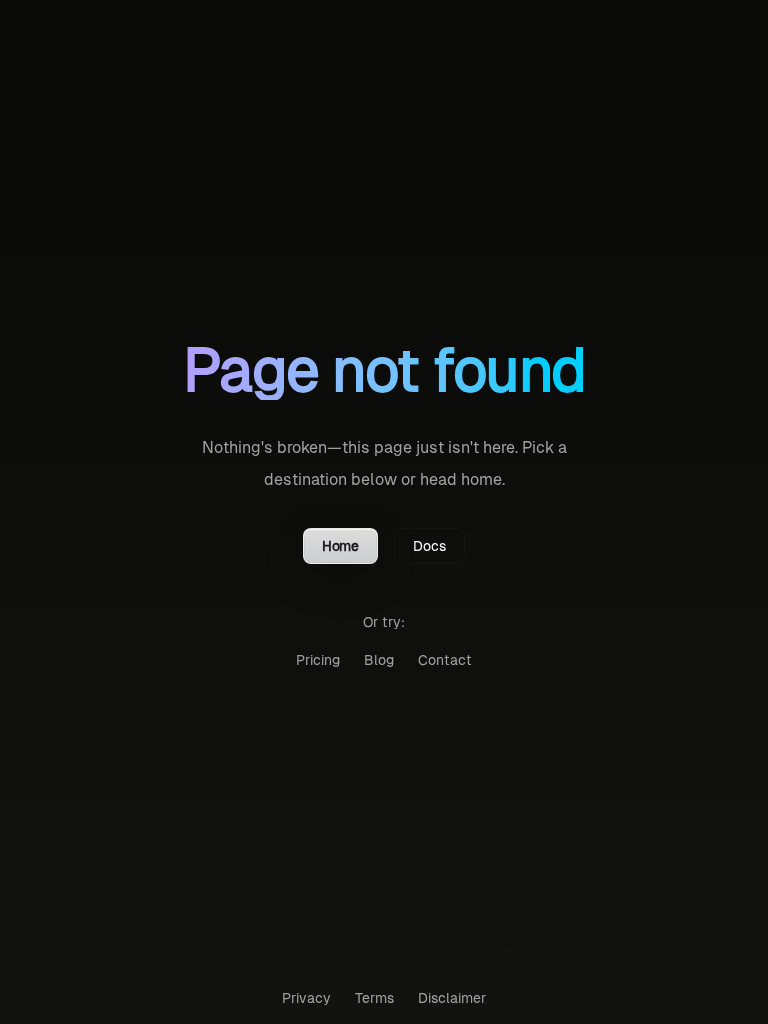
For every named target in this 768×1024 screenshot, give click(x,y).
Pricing (318, 660)
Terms (374, 998)
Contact (445, 660)
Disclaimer (452, 998)
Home (340, 546)
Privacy (306, 998)
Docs (429, 546)
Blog (379, 660)
